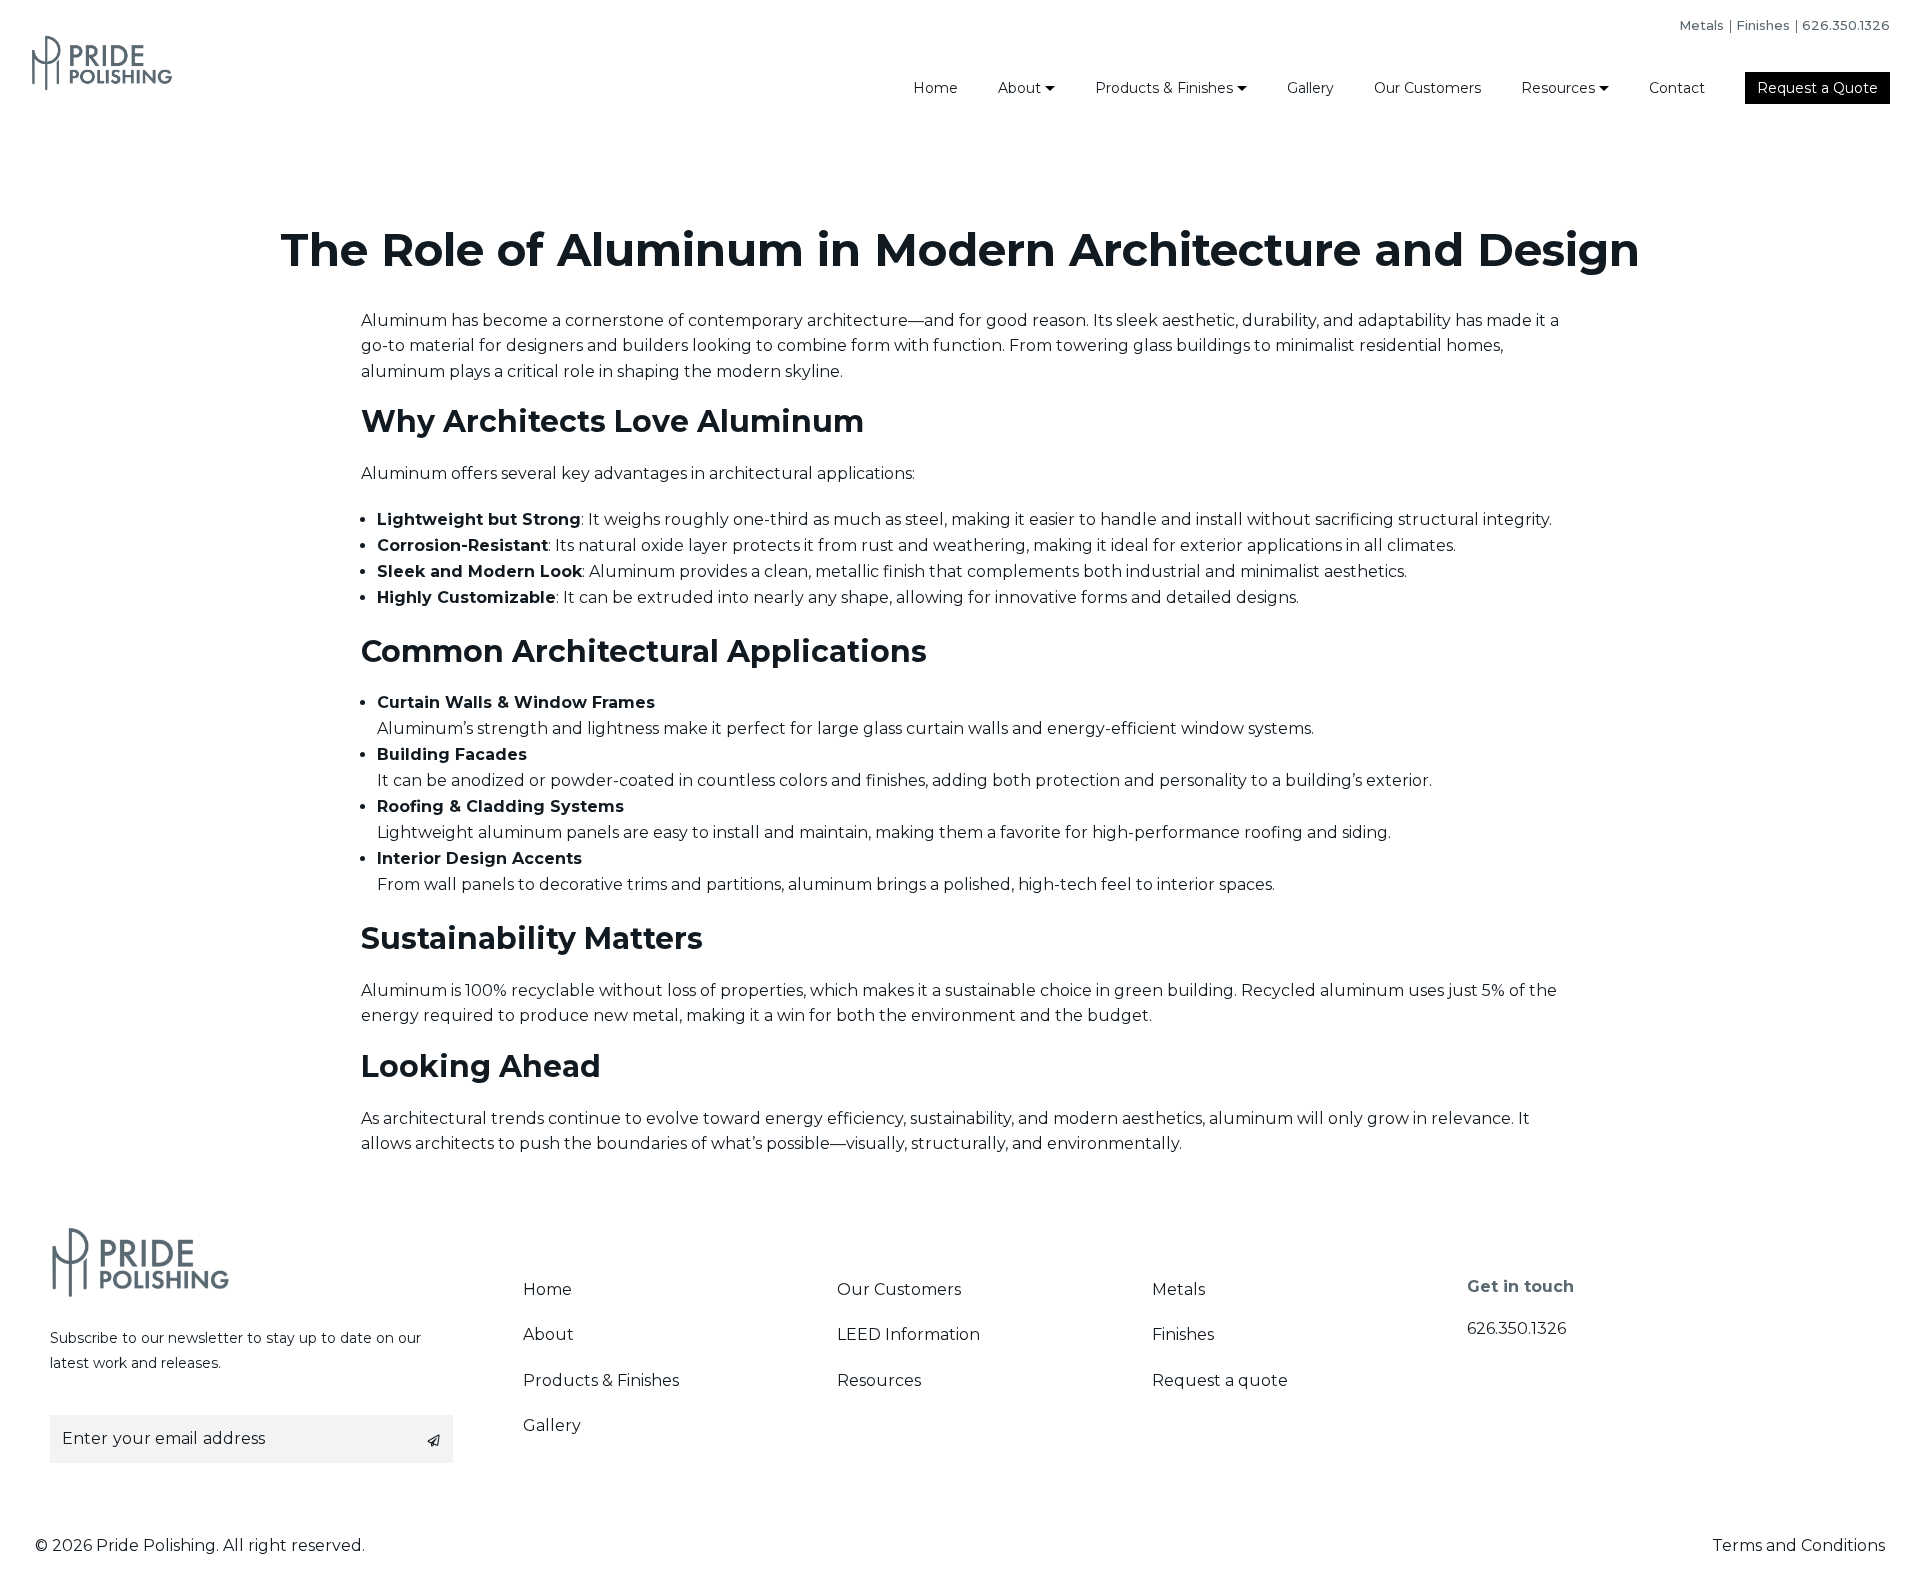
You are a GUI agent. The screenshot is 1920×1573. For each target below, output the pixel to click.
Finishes (1763, 25)
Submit (434, 1441)
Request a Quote (1817, 88)
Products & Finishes (1164, 88)
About (1019, 88)
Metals (1701, 25)
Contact (1677, 88)
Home (935, 88)
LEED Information (908, 1334)
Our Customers (1427, 88)
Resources (1558, 88)
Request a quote (1220, 1380)
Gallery (1310, 88)
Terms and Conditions (1798, 1545)
